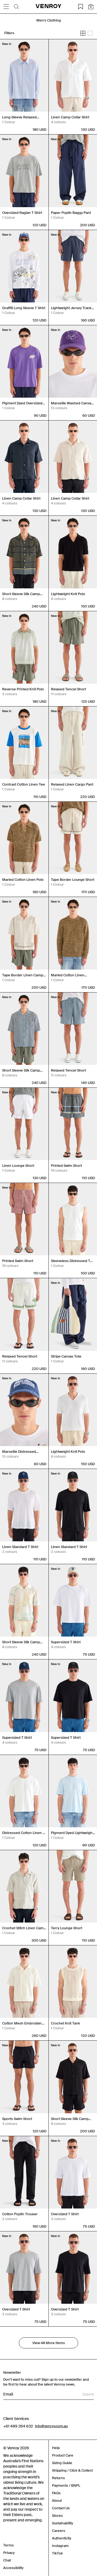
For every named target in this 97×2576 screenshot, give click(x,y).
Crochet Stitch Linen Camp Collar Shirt (24, 1928)
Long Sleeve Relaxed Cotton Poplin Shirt (19, 117)
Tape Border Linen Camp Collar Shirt (23, 975)
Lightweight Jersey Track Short (71, 308)
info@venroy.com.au (51, 2426)
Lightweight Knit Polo (68, 594)
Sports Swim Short (17, 2119)
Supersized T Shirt (66, 1642)
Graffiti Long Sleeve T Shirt (24, 308)
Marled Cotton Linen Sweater (68, 975)
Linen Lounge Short (18, 1166)
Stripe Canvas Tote (66, 1356)
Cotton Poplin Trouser (20, 2214)
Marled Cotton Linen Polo (23, 880)
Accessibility (13, 2568)
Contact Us (61, 2508)
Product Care (63, 2455)
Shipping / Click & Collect (72, 2470)
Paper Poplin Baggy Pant (71, 213)
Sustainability (63, 2523)
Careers (59, 2531)
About (57, 2501)
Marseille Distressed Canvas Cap (19, 1452)
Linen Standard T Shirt (20, 1547)
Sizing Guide (62, 2463)
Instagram (60, 2546)
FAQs (56, 2493)
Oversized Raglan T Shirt (22, 213)
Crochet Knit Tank (65, 2023)
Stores (57, 2516)
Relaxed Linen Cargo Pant (72, 784)
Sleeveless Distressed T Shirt (71, 1261)
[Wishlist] (81, 7)
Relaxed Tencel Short (68, 689)
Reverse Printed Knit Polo (23, 689)
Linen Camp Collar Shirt (70, 117)
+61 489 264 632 (18, 2426)
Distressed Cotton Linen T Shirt (23, 1833)
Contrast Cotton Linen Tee (24, 784)
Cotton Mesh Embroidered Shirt (24, 2023)
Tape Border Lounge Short (73, 880)
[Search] (16, 7)
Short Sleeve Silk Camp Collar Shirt (21, 594)
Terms (8, 2545)
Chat (7, 2560)
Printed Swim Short (66, 1166)
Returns (58, 2478)
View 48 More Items (49, 2343)
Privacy (9, 2553)
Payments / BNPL (66, 2485)
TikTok (57, 2553)
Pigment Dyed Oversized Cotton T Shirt (22, 403)
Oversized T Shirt (65, 2214)
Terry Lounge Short (67, 1928)
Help (56, 2448)
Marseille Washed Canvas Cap (72, 403)
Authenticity (62, 2538)
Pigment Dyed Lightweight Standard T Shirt (72, 1833)
